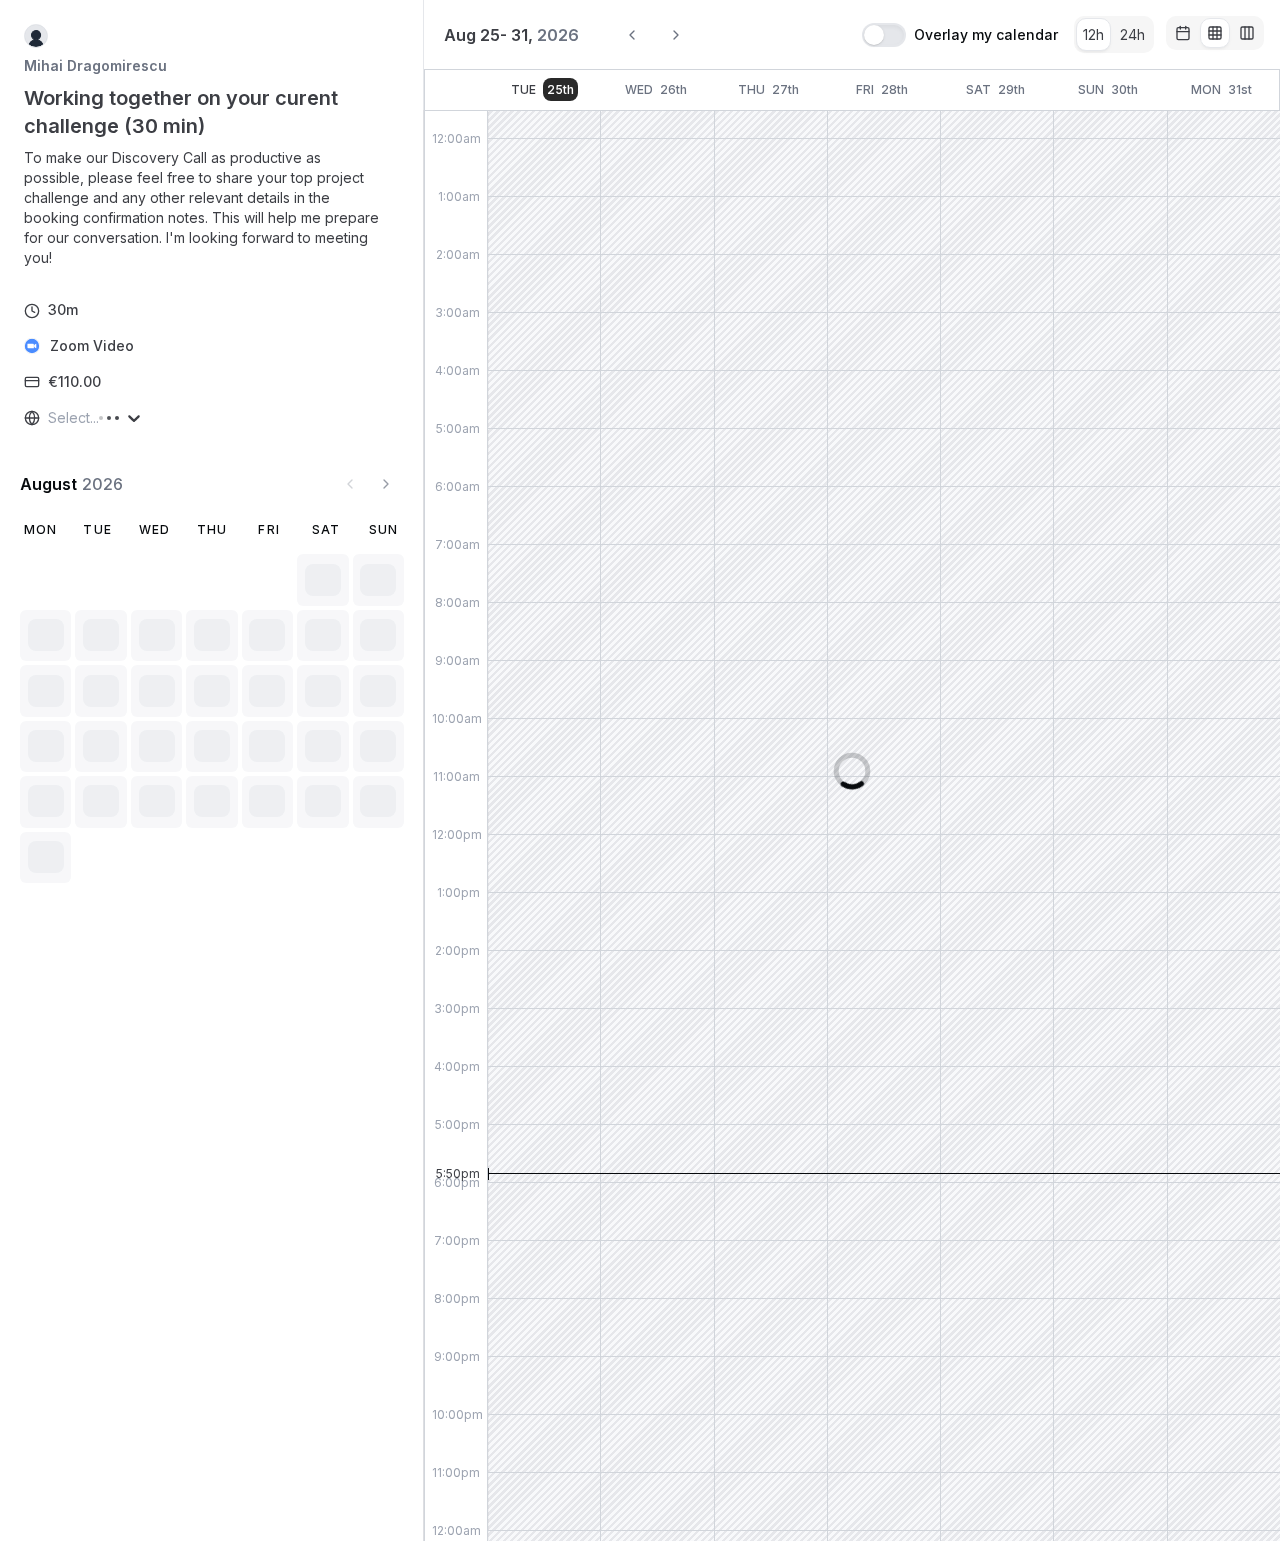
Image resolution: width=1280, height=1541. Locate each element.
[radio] (1093, 34)
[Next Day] (676, 35)
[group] (1114, 34)
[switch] (884, 35)
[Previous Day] (632, 35)
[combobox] (50, 418)
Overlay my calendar (986, 35)
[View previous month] (350, 484)
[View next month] (386, 484)
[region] (212, 208)
